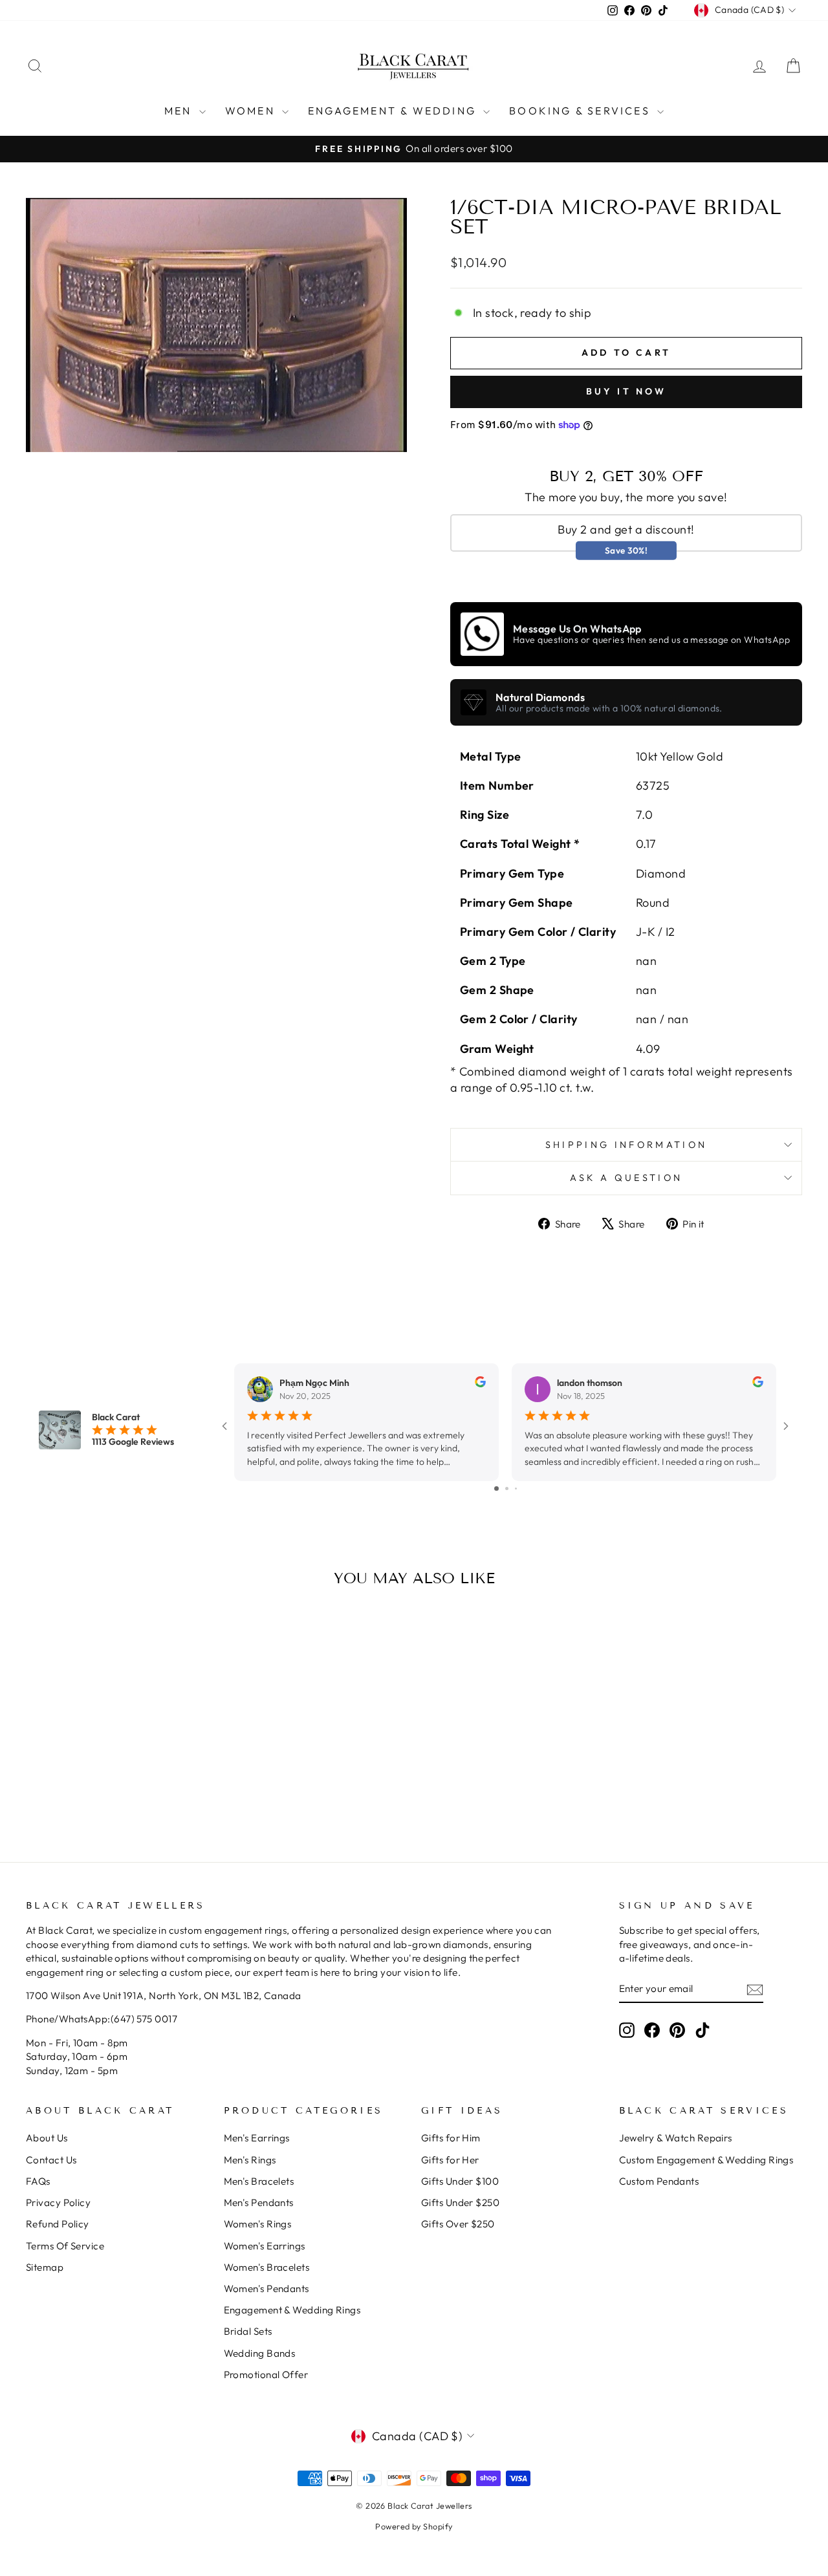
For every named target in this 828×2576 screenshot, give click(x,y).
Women (252, 111)
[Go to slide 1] (496, 1488)
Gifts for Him (451, 2138)
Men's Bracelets (259, 2181)
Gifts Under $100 (460, 2181)
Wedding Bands (260, 2353)
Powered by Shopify (414, 2526)
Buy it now (626, 391)
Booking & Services (582, 111)
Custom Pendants (659, 2181)
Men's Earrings (257, 2138)
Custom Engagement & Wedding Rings (706, 2160)
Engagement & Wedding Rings (292, 2310)
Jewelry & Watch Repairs (676, 2138)
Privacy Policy (58, 2203)
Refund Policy (58, 2224)
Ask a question (626, 1178)
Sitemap (45, 2267)
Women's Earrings (265, 2246)
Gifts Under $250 (460, 2203)
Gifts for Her (450, 2160)
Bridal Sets (248, 2331)
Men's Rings (250, 2160)
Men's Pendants (259, 2203)
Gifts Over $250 (458, 2224)
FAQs (38, 2181)
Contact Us (51, 2160)
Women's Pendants (267, 2289)
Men (180, 111)
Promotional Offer (266, 2375)
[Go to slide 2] (507, 1488)
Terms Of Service (65, 2246)
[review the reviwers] (480, 1384)
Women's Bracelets (267, 2267)
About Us (47, 2138)
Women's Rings (258, 2224)
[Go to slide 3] (516, 1488)
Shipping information (626, 1145)
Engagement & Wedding (394, 111)
